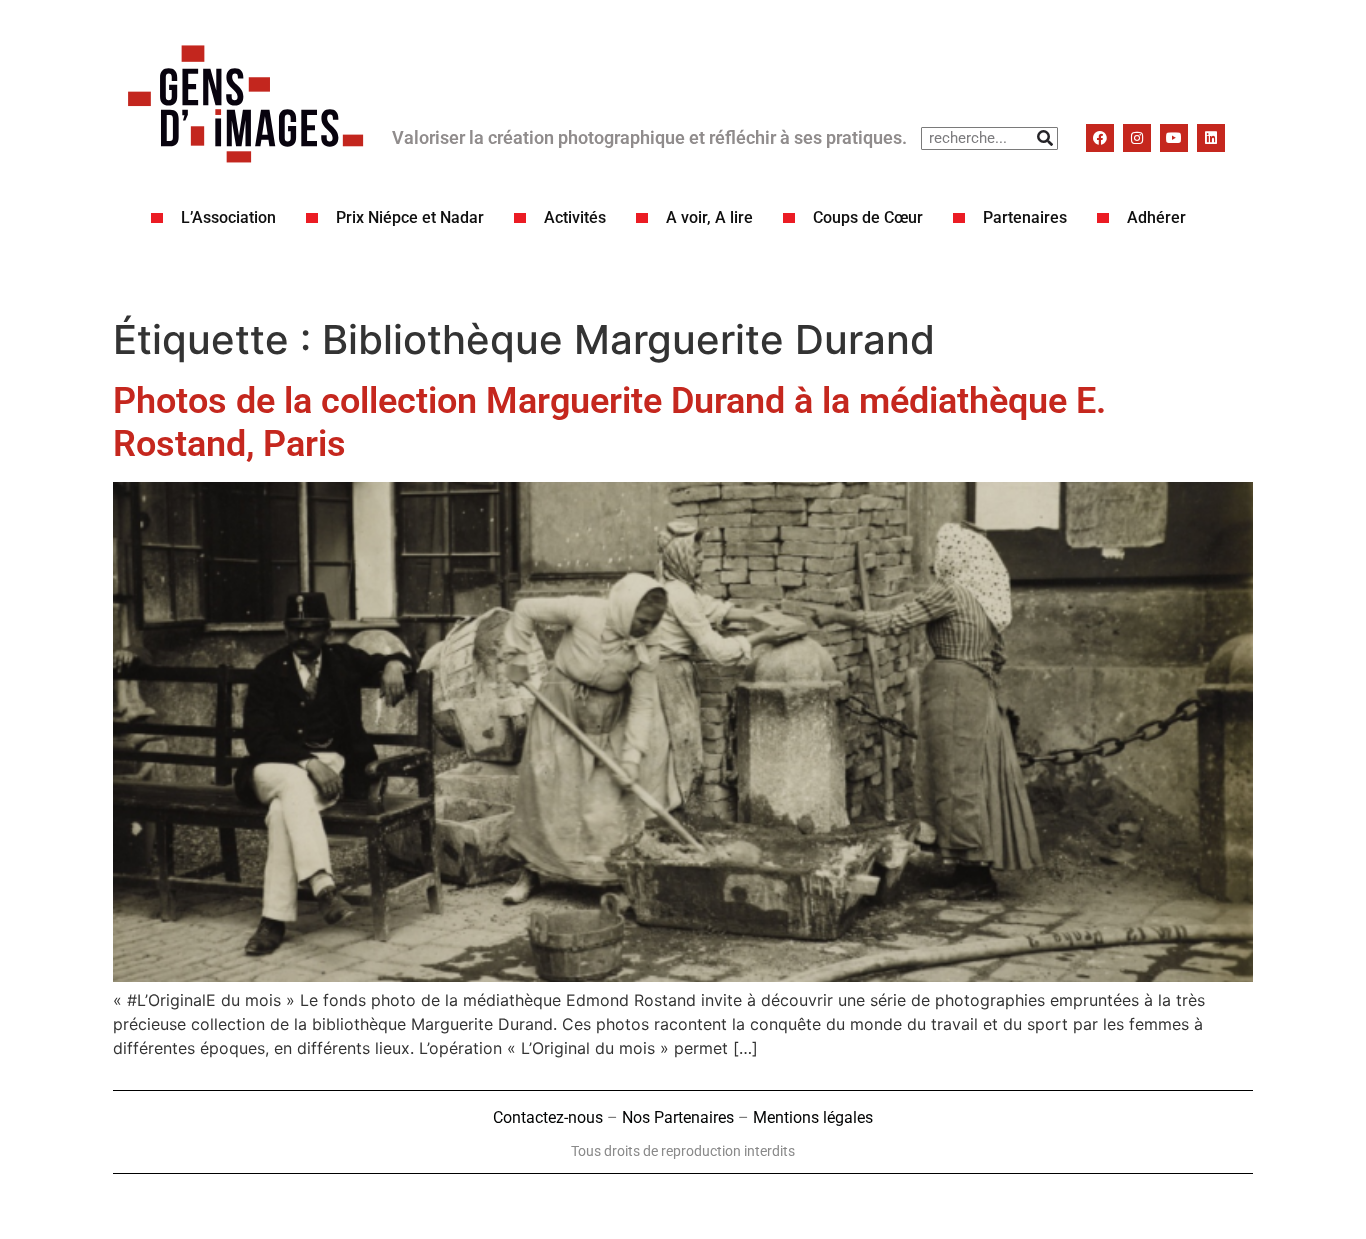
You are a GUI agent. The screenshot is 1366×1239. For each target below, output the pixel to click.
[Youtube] (1174, 138)
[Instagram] (1137, 138)
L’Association (228, 217)
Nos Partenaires (678, 1117)
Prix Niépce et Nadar (410, 217)
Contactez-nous (548, 1117)
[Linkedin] (1211, 138)
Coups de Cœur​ (868, 217)
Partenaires (1025, 217)
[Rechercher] (1045, 138)
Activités (575, 217)
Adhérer (1156, 217)
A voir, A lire (709, 217)
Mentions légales (813, 1117)
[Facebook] (1100, 138)
